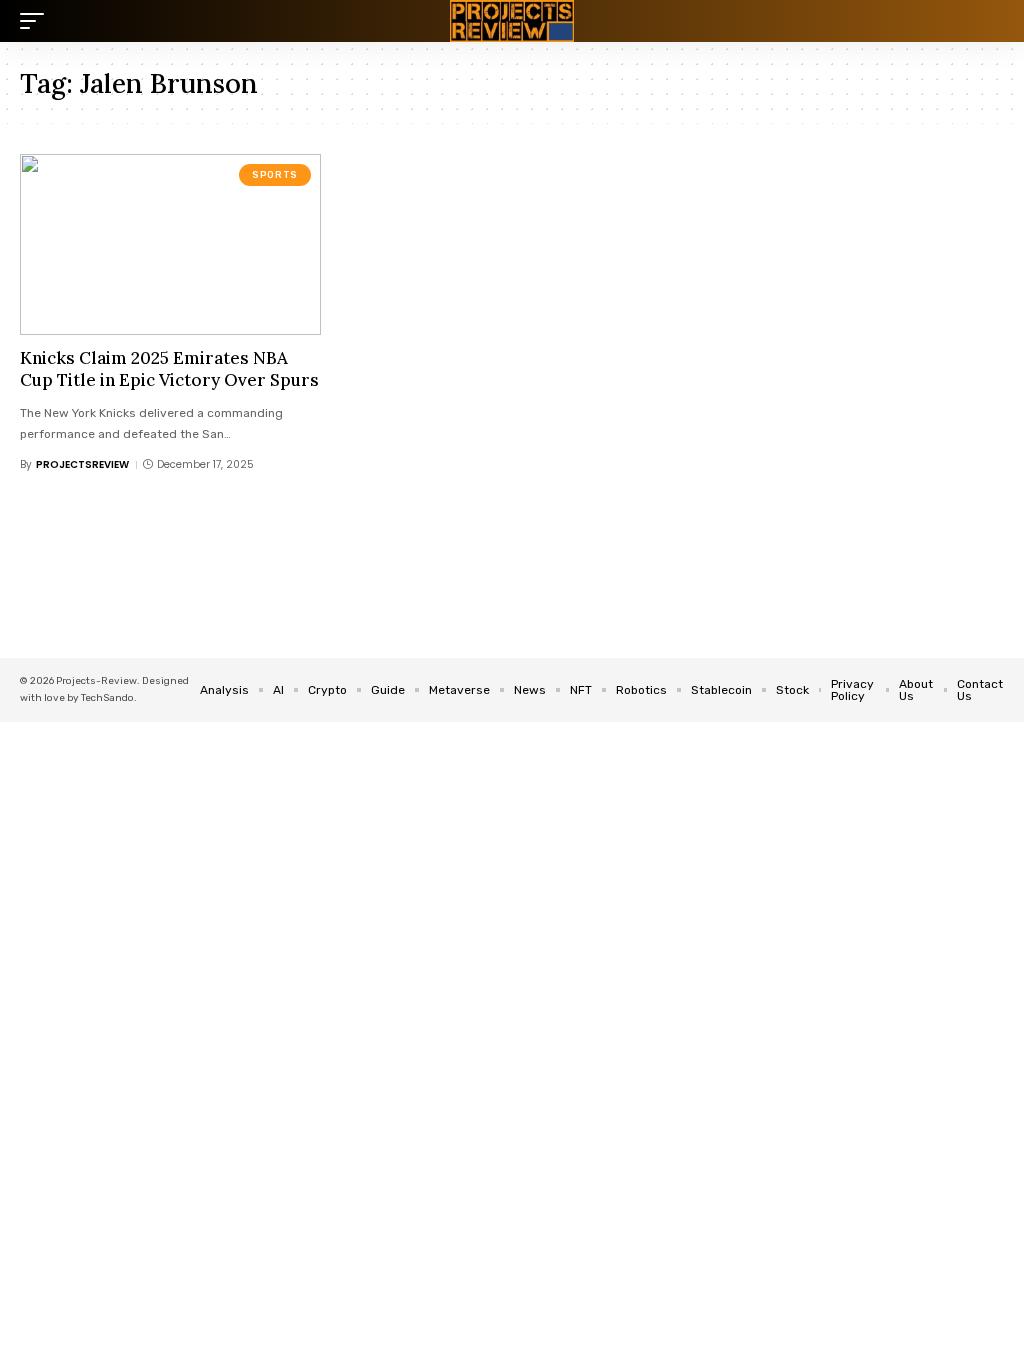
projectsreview (82, 464)
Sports (275, 175)
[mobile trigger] (37, 21)
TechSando (107, 698)
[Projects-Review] (512, 21)
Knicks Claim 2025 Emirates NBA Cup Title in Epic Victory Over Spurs (169, 369)
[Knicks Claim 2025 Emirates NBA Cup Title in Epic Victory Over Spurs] (170, 244)
